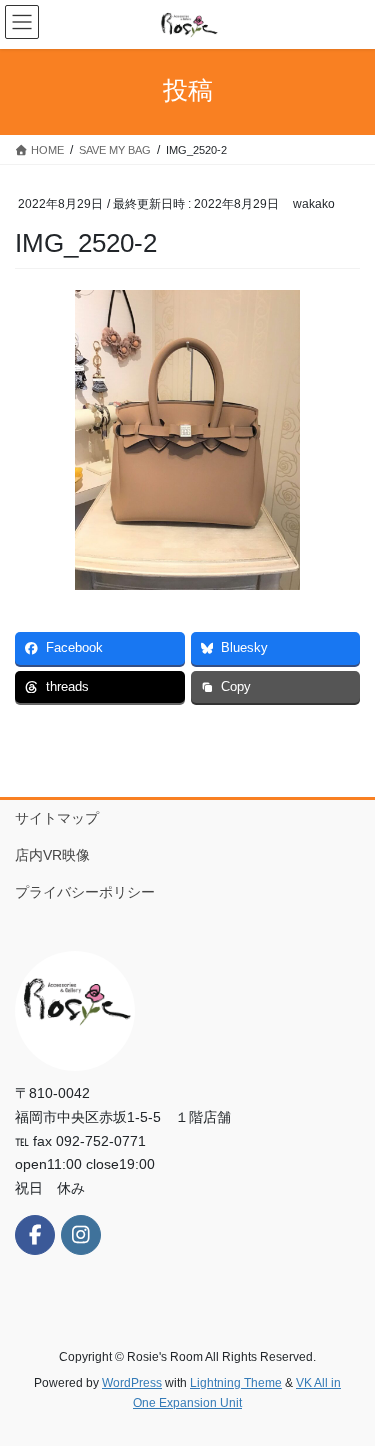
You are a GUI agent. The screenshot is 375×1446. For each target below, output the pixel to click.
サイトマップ (57, 818)
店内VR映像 (59, 855)
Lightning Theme (236, 1383)
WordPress (132, 1383)
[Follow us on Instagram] (81, 1235)
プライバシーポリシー (85, 892)
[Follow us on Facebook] (35, 1235)
